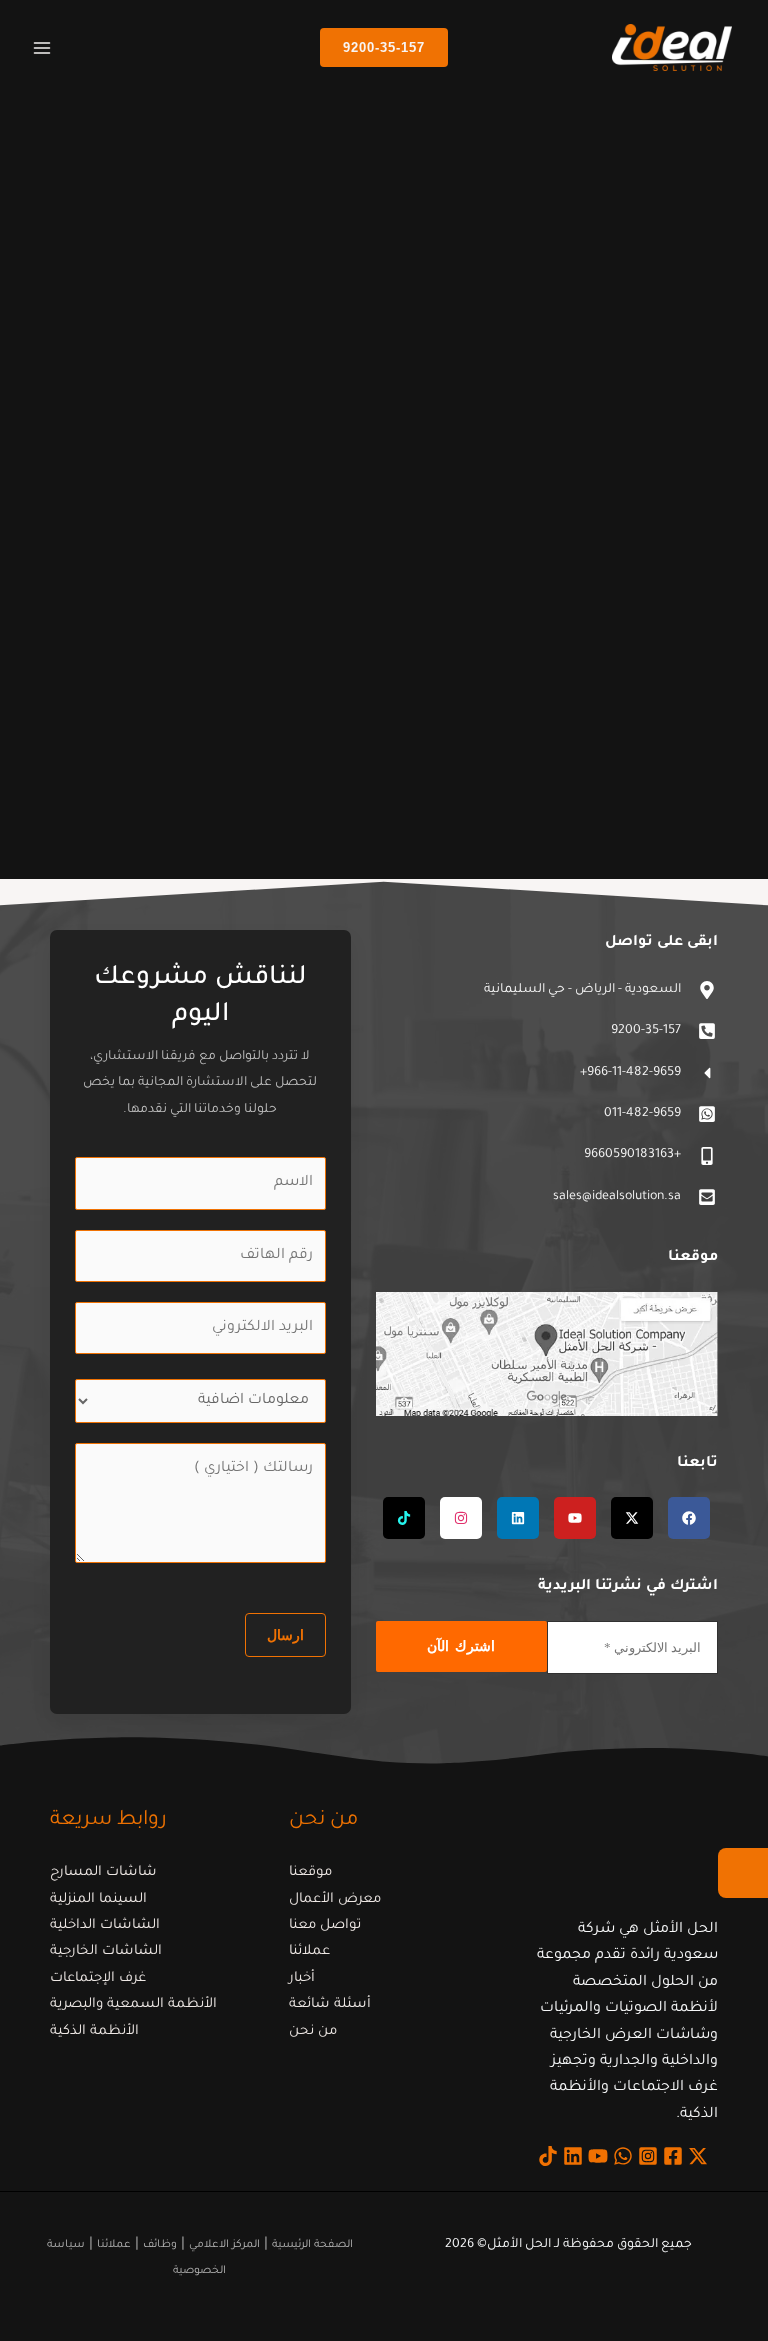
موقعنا (310, 1872)
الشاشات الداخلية (105, 1925)
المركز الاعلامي (224, 2245)
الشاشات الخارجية (106, 1951)
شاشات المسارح (103, 1872)
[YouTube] (598, 2156)
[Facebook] (673, 2156)
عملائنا (309, 1951)
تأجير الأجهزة (663, 767)
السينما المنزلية (98, 1899)
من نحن (313, 2031)
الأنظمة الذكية (94, 2031)
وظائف (160, 2245)
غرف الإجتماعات (98, 1978)
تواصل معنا (325, 1925)
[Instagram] (648, 2156)
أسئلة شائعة (330, 2004)
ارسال (285, 1635)
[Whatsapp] (623, 2156)
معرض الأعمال (335, 1899)
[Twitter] (698, 2156)
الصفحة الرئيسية (312, 2245)
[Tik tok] (548, 2156)
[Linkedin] (573, 2156)
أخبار (302, 1978)
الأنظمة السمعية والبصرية (133, 2004)
